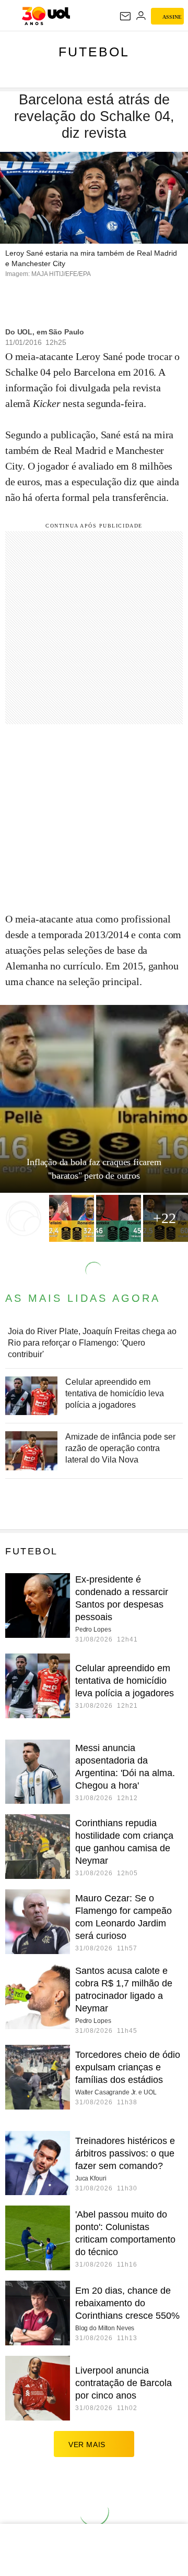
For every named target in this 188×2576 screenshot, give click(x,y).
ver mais (87, 2445)
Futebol (94, 52)
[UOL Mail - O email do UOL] (125, 16)
